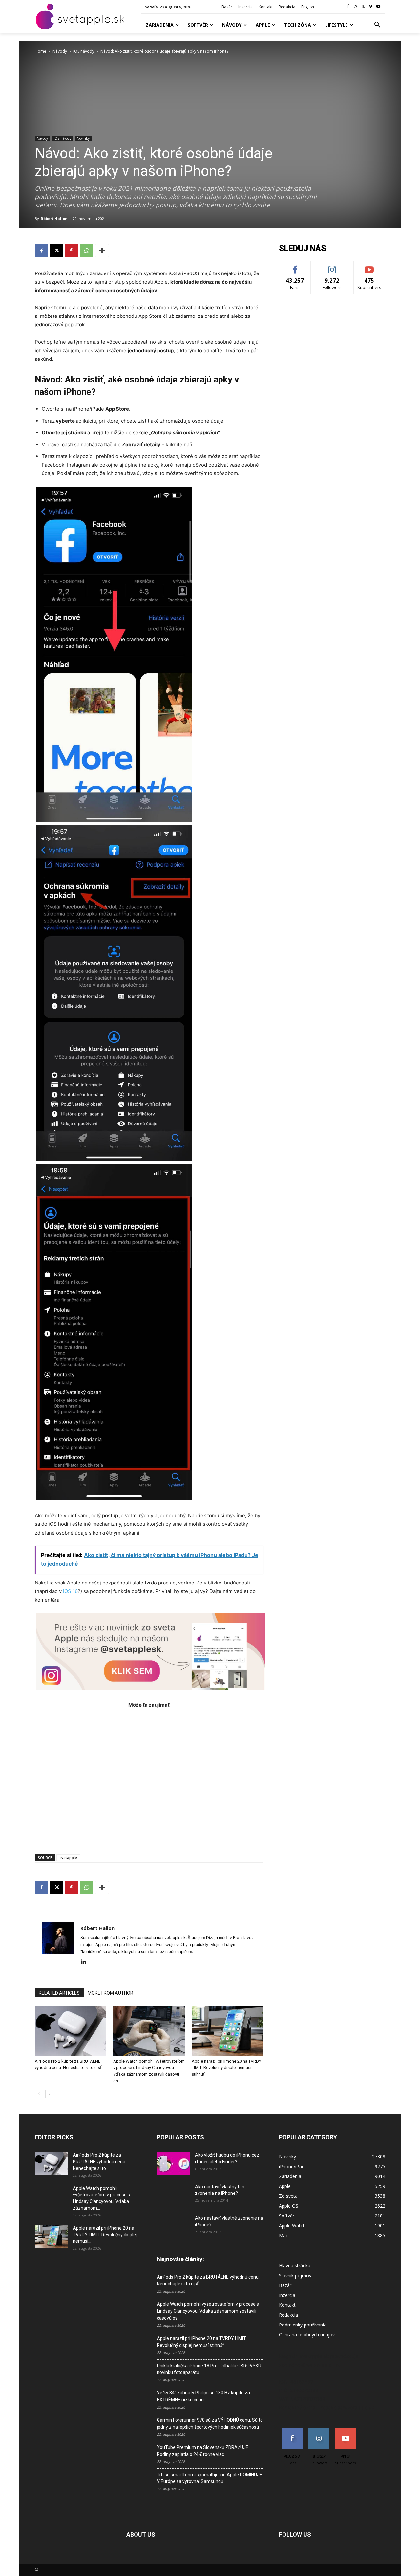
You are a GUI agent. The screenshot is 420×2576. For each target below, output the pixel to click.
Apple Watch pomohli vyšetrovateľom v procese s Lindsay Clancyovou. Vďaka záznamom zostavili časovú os (208, 2311)
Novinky (83, 138)
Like (295, 266)
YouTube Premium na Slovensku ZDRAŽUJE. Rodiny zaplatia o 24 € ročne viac (203, 2451)
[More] (102, 251)
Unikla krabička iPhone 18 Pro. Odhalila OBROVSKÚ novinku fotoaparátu (209, 2369)
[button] (377, 25)
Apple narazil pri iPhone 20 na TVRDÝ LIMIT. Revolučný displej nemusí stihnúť (226, 2068)
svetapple (68, 1857)
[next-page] (49, 2094)
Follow (332, 266)
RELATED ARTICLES (59, 1993)
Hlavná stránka (295, 2266)
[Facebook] (348, 7)
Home (41, 51)
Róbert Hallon (54, 218)
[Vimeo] (371, 7)
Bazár (285, 2285)
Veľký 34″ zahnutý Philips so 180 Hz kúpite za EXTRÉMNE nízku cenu (203, 2396)
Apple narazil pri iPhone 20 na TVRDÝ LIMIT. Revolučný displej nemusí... (105, 2235)
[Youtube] (378, 7)
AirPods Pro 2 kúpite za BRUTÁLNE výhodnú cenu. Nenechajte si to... (100, 2162)
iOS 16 (70, 1591)
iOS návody (84, 51)
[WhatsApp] (87, 251)
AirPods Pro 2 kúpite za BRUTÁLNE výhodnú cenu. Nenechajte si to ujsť (208, 2280)
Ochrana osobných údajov (307, 2335)
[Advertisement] (149, 1778)
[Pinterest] (72, 251)
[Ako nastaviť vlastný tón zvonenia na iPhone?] (173, 2195)
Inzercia (287, 2295)
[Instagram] (356, 7)
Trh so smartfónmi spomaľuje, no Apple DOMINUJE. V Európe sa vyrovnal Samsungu (210, 2478)
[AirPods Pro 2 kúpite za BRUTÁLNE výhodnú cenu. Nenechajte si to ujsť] (71, 2031)
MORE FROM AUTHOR (110, 1993)
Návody (60, 51)
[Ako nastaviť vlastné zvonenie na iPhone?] (173, 2223)
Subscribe (369, 266)
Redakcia (288, 2315)
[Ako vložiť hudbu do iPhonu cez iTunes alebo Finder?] (173, 2163)
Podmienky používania (303, 2325)
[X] (363, 7)
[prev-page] (39, 2094)
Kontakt (287, 2305)
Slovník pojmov (295, 2275)
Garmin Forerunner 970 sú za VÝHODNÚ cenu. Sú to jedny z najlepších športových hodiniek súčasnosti (210, 2423)
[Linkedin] (86, 1962)
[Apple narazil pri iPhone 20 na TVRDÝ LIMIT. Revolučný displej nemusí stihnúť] (227, 2031)
